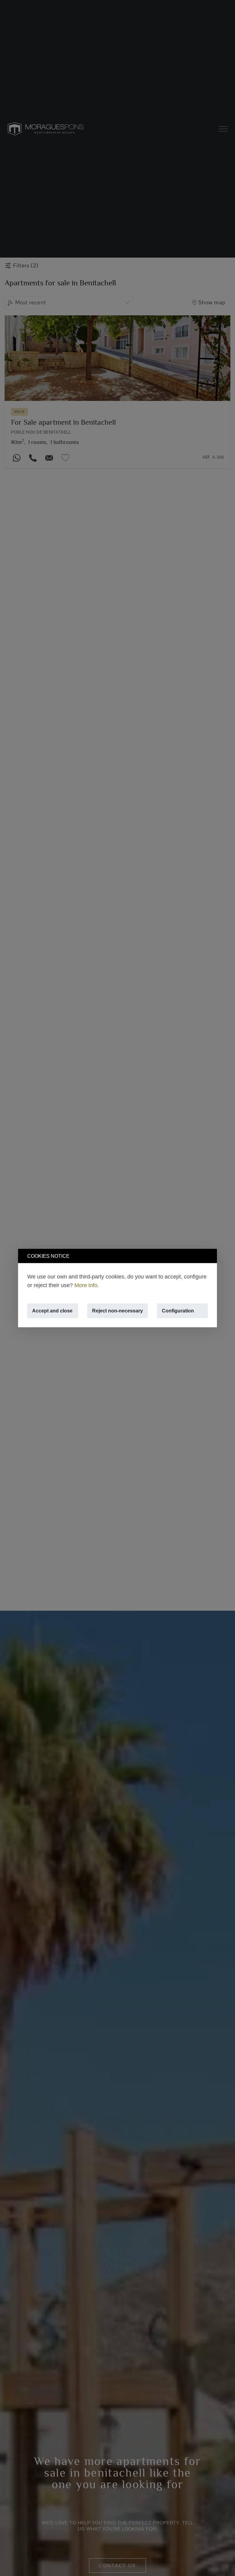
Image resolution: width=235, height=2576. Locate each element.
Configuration (178, 1311)
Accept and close (52, 1311)
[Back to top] (223, 2564)
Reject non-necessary (117, 1311)
